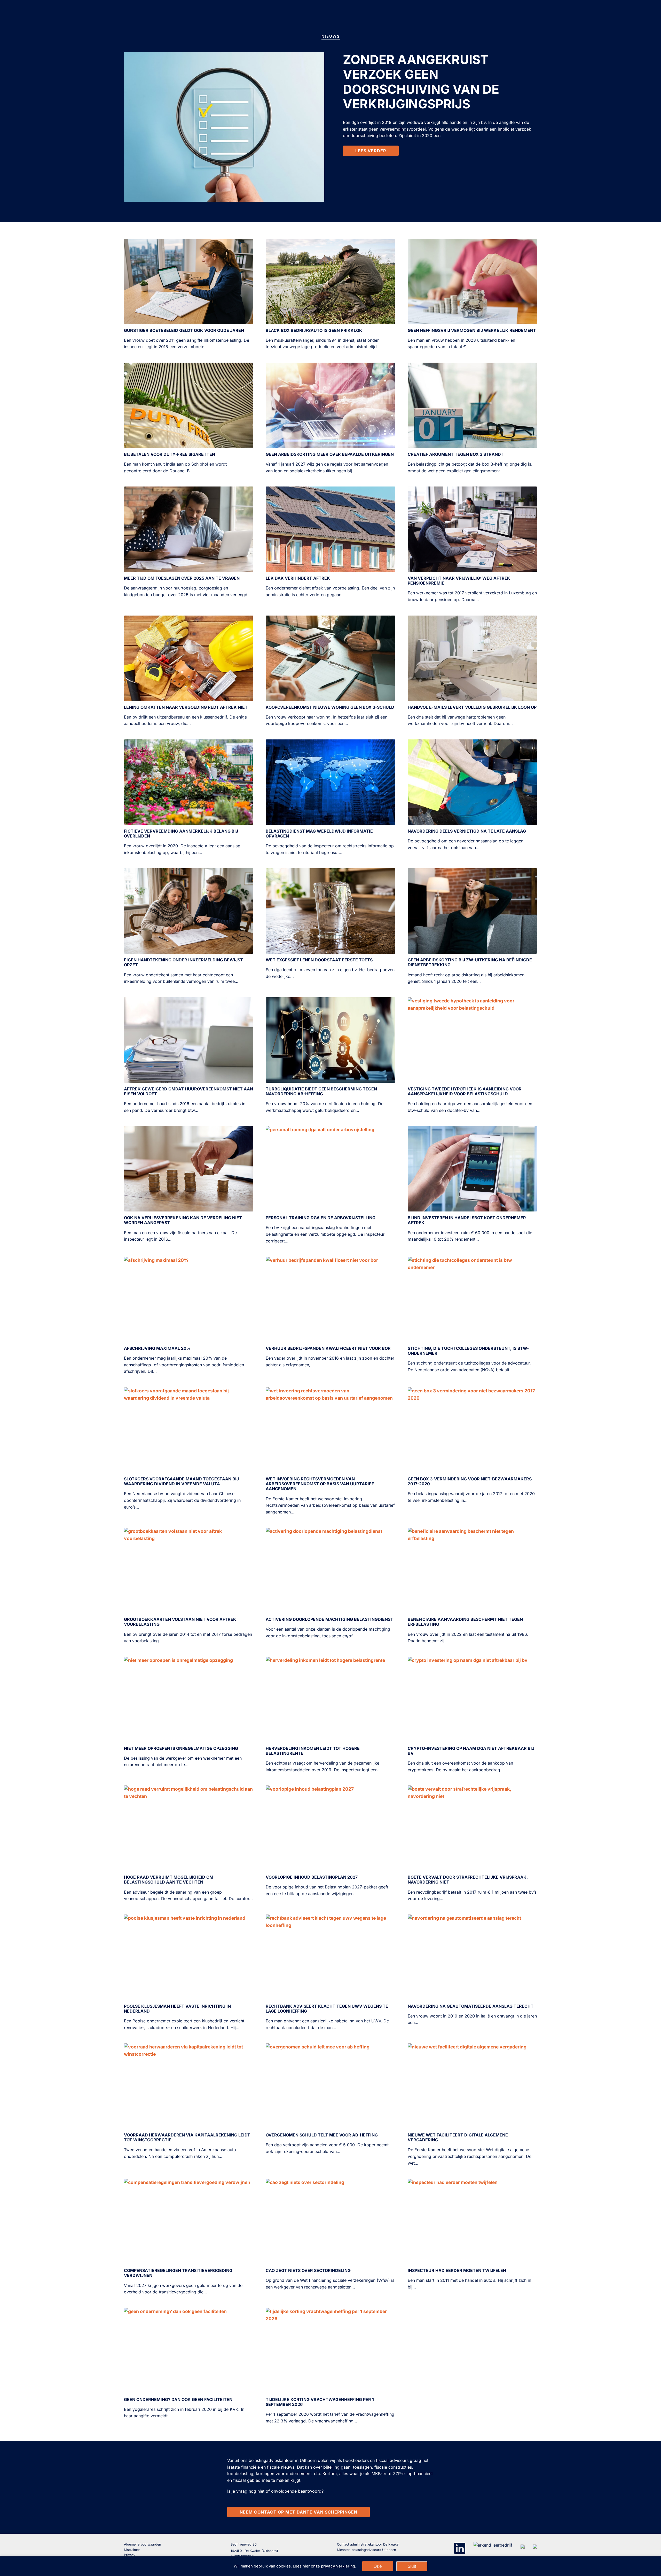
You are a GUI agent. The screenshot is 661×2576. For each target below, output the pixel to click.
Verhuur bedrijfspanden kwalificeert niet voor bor (328, 1348)
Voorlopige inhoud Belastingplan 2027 (312, 1877)
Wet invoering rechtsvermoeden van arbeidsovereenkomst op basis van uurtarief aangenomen (320, 1484)
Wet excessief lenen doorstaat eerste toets (319, 960)
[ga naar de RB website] (535, 2545)
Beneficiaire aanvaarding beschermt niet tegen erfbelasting (465, 1622)
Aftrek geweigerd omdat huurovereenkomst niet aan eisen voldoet (188, 1091)
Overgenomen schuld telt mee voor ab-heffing (322, 2135)
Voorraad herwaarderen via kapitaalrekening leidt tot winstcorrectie (187, 2137)
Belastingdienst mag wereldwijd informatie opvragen (319, 834)
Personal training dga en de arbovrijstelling (321, 1218)
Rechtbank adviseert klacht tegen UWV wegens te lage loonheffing (327, 2009)
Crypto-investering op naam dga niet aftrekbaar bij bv (471, 1751)
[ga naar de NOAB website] (523, 2545)
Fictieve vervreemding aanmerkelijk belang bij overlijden (181, 834)
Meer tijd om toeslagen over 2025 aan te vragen (182, 578)
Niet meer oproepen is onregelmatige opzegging (181, 1748)
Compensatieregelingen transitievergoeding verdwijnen (178, 2273)
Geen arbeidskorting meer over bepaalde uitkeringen (330, 454)
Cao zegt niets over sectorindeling (308, 2270)
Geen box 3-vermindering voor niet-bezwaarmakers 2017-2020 (470, 1481)
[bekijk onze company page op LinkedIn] (460, 2548)
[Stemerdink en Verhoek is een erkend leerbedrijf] (493, 2545)
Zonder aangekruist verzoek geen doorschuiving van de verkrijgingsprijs (421, 82)
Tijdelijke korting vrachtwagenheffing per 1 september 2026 (320, 2402)
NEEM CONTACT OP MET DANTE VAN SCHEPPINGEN (298, 2512)
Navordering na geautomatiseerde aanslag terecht (471, 2006)
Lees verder (371, 151)
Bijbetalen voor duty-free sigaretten (170, 454)
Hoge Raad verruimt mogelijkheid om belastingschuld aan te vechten (169, 1880)
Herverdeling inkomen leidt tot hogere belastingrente (313, 1751)
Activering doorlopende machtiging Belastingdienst (329, 1619)
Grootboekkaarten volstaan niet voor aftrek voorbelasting (180, 1622)
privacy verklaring (338, 2566)
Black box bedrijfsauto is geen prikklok (314, 330)
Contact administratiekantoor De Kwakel (368, 2544)
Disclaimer (132, 2550)
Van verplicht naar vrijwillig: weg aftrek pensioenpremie (459, 581)
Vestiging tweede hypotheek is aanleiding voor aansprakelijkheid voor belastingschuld (465, 1091)
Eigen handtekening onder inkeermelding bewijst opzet (183, 962)
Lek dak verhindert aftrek (298, 578)
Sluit (412, 2566)
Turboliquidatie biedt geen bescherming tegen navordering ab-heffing (321, 1091)
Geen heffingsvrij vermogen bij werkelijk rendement (472, 330)
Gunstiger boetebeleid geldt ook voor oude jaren (184, 330)
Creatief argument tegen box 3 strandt (456, 454)
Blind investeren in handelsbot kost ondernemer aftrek (467, 1220)
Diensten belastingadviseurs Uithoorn (367, 2550)
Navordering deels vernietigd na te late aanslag (467, 831)
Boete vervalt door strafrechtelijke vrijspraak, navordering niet (468, 1880)
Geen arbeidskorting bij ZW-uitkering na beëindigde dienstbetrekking (470, 962)
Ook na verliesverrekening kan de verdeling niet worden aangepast (183, 1220)
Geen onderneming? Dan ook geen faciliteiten (178, 2399)
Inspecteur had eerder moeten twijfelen (457, 2270)
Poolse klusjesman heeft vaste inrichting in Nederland (177, 2009)
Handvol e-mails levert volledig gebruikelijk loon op (472, 707)
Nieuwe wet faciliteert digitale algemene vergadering (458, 2137)
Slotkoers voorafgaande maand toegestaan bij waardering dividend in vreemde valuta (181, 1481)
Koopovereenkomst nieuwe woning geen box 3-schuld (330, 707)
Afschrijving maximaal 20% (157, 1348)
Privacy (130, 2555)
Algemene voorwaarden (143, 2544)
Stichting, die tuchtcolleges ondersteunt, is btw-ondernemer (468, 1351)
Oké (378, 2566)
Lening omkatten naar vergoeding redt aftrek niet (186, 707)
